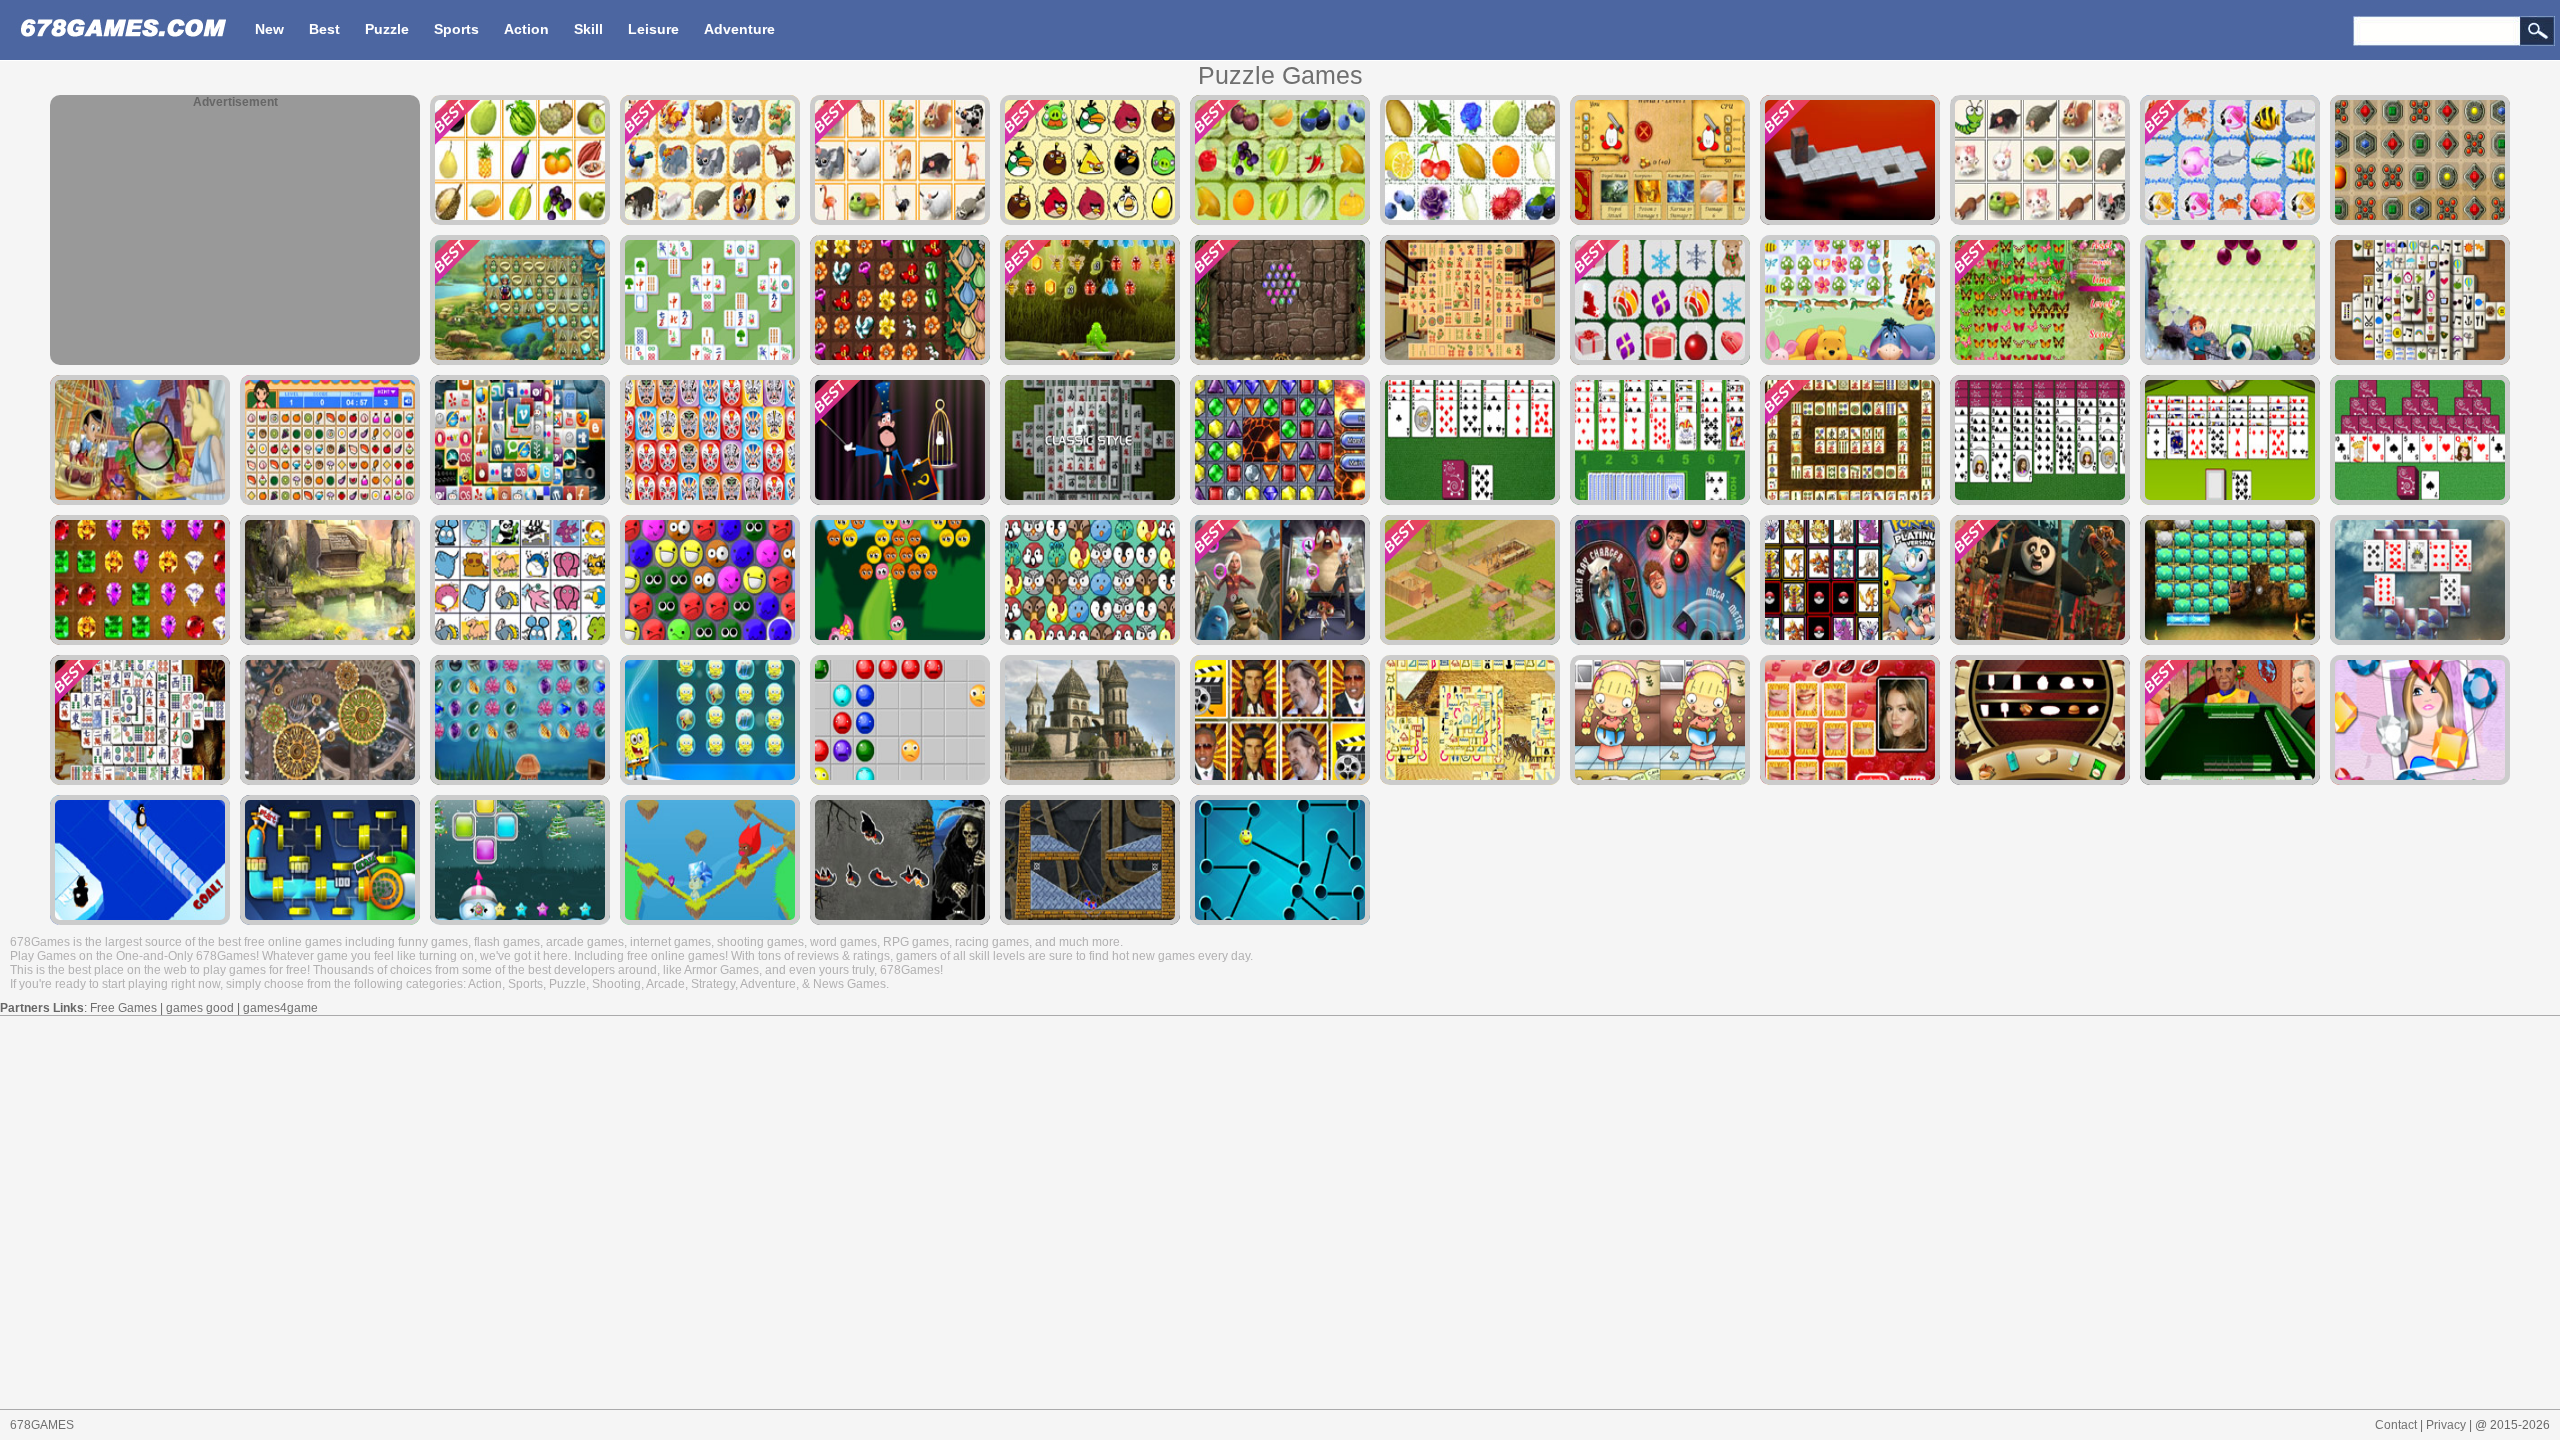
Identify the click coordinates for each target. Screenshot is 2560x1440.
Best (324, 29)
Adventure (739, 29)
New (269, 29)
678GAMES (42, 1425)
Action (526, 29)
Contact (2396, 1425)
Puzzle (387, 29)
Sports (456, 29)
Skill (588, 29)
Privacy (2446, 1425)
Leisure (653, 29)
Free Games (123, 1008)
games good (200, 1008)
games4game (280, 1008)
